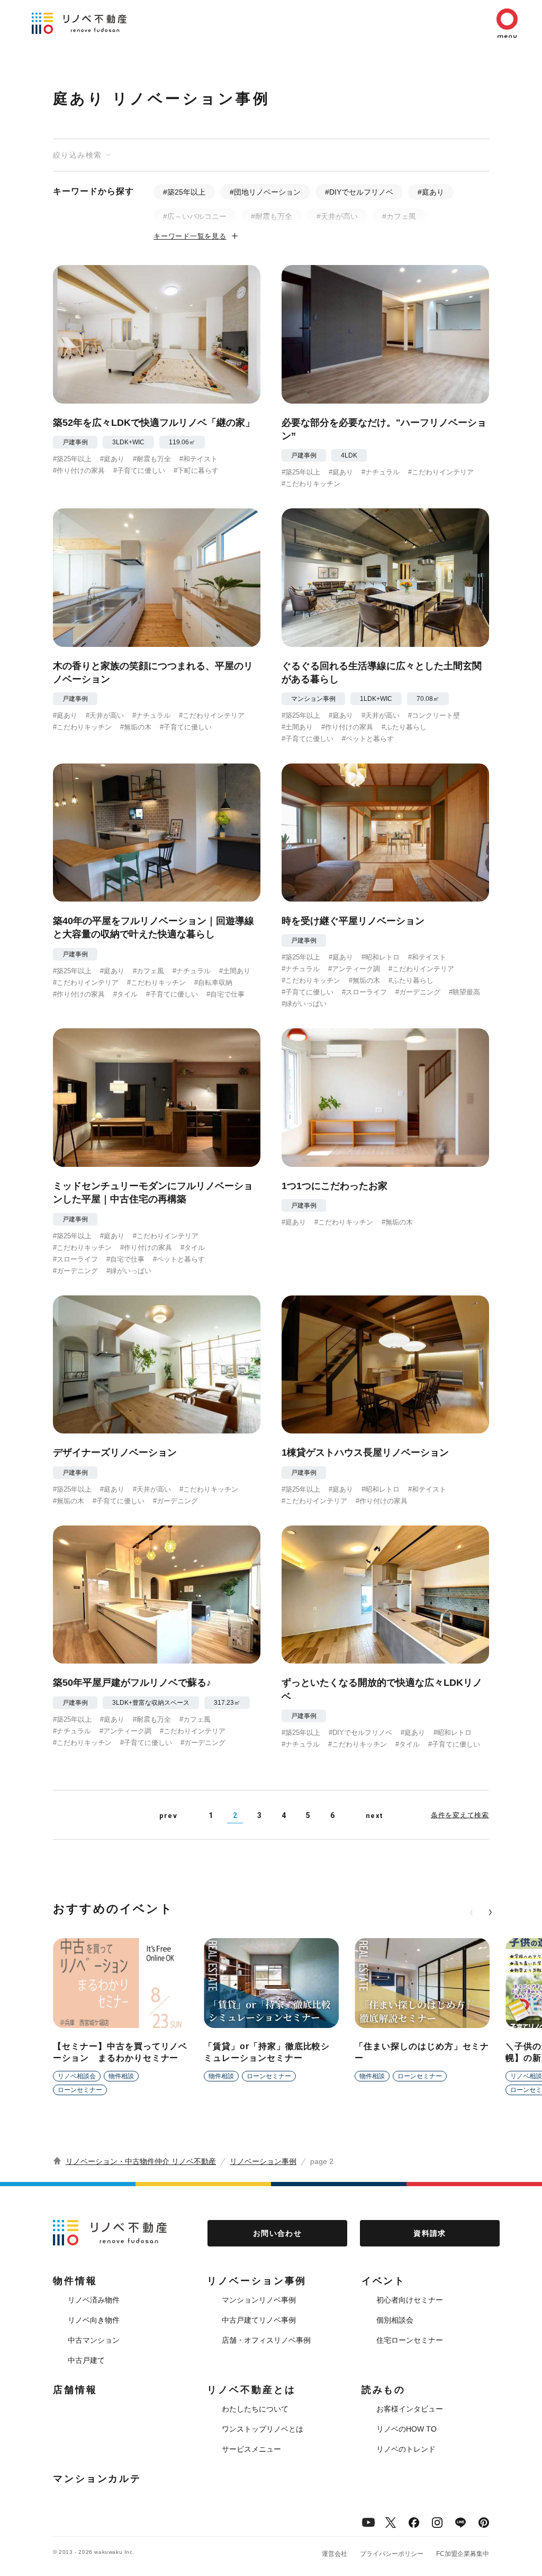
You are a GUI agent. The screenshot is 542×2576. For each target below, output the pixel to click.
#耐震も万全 (272, 216)
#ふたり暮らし (404, 727)
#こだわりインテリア (441, 472)
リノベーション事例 (263, 2161)
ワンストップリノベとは (263, 2429)
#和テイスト (198, 459)
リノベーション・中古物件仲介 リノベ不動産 (141, 2161)
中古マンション (94, 2340)
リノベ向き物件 (94, 2320)
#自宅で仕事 (225, 994)
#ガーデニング (418, 992)
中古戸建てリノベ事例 (259, 2320)
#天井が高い (337, 216)
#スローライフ (364, 992)
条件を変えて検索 (460, 1815)
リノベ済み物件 (94, 2300)
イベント (384, 2281)
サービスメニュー (251, 2449)
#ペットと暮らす (368, 739)
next (374, 1816)
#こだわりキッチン (311, 484)
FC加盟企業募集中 (463, 2554)
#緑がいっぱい (304, 1004)
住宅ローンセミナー (410, 2340)
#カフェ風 (399, 216)
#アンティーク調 (354, 969)
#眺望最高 (464, 992)
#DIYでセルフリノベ (359, 192)
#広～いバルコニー (195, 216)
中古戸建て (86, 2360)
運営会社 (335, 2554)
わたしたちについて (255, 2409)
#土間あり (297, 727)
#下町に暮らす (196, 471)
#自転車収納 (213, 983)
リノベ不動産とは (251, 2390)
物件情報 (75, 2281)
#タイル (125, 994)
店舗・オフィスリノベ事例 (266, 2340)
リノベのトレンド (406, 2449)
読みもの (384, 2390)
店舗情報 (75, 2390)
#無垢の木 (136, 727)
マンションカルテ (97, 2479)
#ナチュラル (381, 472)
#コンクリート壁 (434, 715)
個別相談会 (395, 2320)
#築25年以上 (184, 192)
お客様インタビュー (410, 2409)
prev (168, 1816)
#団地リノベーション (265, 192)
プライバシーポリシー (392, 2554)
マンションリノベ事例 (259, 2300)
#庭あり (431, 192)
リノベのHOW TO (406, 2429)
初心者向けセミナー (410, 2300)
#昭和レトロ (381, 957)
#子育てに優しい (139, 471)
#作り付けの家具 (79, 471)
